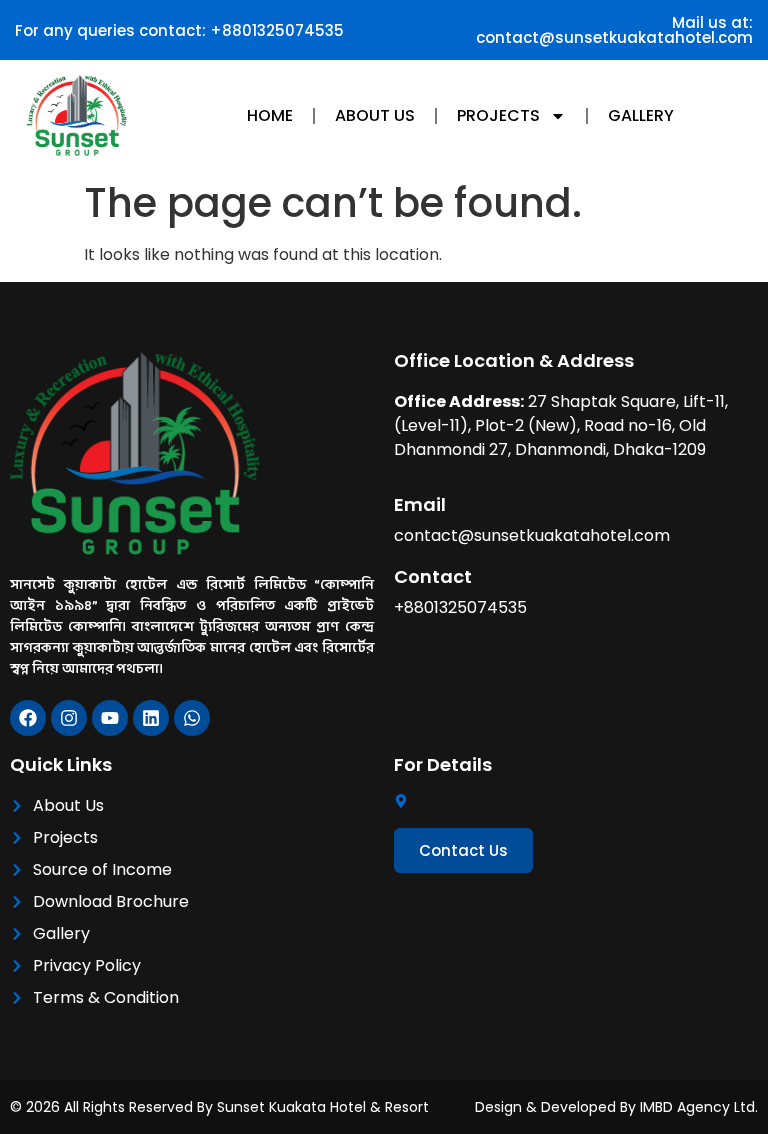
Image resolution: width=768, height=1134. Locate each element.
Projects (498, 115)
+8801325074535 (460, 607)
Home (270, 115)
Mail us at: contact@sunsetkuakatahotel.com (614, 30)
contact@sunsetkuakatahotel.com (532, 535)
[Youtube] (110, 718)
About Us (375, 115)
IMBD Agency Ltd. (699, 1107)
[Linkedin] (151, 718)
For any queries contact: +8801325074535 (179, 30)
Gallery (641, 115)
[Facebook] (28, 718)
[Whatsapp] (192, 718)
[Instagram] (69, 718)
